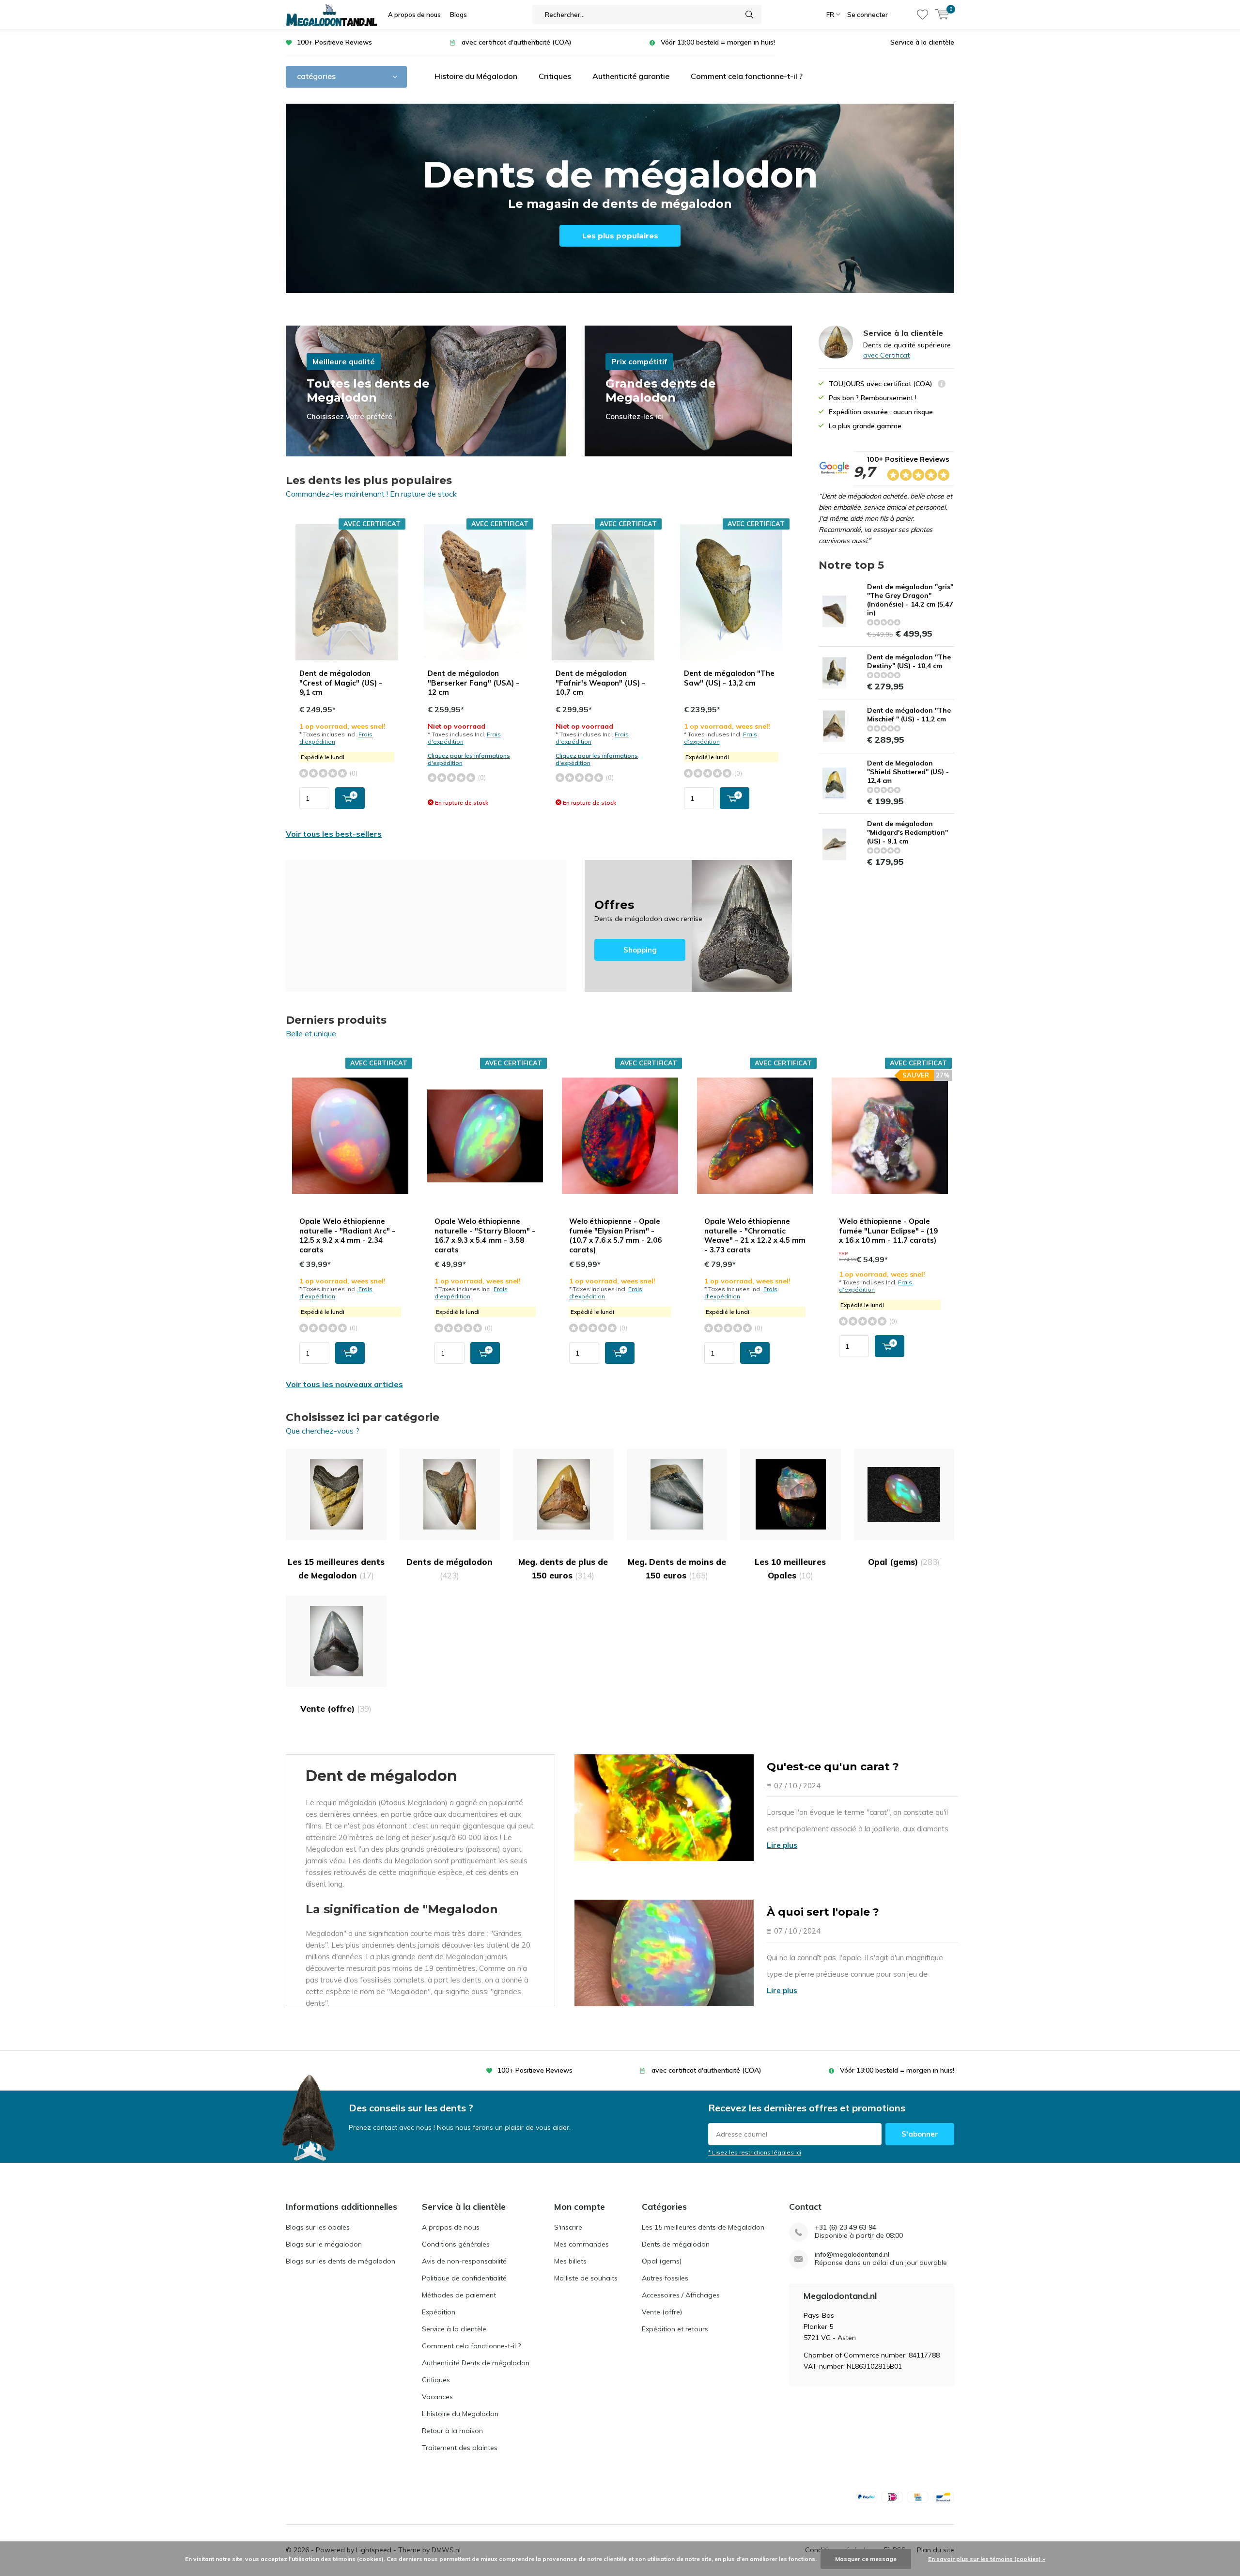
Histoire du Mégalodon (476, 76)
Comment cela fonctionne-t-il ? (747, 76)
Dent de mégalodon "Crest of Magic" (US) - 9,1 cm (341, 683)
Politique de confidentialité (464, 2278)
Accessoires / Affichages (681, 2295)
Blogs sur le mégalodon (324, 2244)
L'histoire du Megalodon (460, 2414)
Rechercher (750, 15)
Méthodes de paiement (459, 2295)
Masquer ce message (866, 2559)
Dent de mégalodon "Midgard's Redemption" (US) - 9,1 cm (907, 832)
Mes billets (570, 2261)
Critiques (555, 76)
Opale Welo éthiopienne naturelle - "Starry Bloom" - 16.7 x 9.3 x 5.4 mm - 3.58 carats (485, 1235)
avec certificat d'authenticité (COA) (517, 42)
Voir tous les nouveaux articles (344, 1384)
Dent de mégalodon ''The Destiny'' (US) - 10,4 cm (909, 661)
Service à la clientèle (922, 42)
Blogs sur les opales (318, 2227)
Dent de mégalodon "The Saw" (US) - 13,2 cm (729, 678)
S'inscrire (568, 2227)
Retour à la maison (452, 2431)
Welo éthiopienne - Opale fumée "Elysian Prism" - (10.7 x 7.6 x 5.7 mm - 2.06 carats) (615, 1235)
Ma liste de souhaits (586, 2278)
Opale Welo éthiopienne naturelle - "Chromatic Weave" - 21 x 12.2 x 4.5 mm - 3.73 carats (755, 1235)
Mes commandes (581, 2244)
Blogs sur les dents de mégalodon (341, 2261)
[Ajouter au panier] (350, 798)
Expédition (439, 2312)
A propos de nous (414, 15)
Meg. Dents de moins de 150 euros (677, 1569)
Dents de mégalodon (449, 1569)
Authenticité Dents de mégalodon (476, 2363)
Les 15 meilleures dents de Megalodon (336, 1569)
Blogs (458, 15)
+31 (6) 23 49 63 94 (845, 2227)
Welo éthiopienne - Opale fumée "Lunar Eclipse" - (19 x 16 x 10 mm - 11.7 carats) (888, 1231)
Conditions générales (456, 2244)
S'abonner (920, 2134)
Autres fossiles (665, 2278)
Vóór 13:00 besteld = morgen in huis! (718, 42)
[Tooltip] (942, 385)
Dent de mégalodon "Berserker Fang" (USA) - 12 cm (473, 683)
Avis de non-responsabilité (464, 2261)
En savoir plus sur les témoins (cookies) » (987, 2559)
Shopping (688, 926)
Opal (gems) (904, 1562)
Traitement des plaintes (460, 2448)
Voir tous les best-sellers (334, 834)
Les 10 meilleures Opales (790, 1569)
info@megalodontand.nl (852, 2255)
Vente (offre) (336, 1709)
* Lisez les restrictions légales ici (755, 2152)
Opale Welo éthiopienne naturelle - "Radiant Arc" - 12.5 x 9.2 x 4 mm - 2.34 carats (347, 1235)
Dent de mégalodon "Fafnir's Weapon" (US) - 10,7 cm (600, 683)
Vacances (437, 2397)
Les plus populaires (620, 236)
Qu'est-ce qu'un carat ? (833, 1767)
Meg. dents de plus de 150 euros (563, 1569)
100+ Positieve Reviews (334, 42)
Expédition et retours (675, 2329)
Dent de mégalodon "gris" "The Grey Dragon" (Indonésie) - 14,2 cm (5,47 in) (910, 600)
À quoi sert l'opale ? (823, 1912)
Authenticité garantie (631, 76)
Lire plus (782, 1845)
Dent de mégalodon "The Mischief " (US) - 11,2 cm (909, 715)
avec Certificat (886, 355)
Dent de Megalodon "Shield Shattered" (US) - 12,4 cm (908, 772)
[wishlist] (922, 15)
